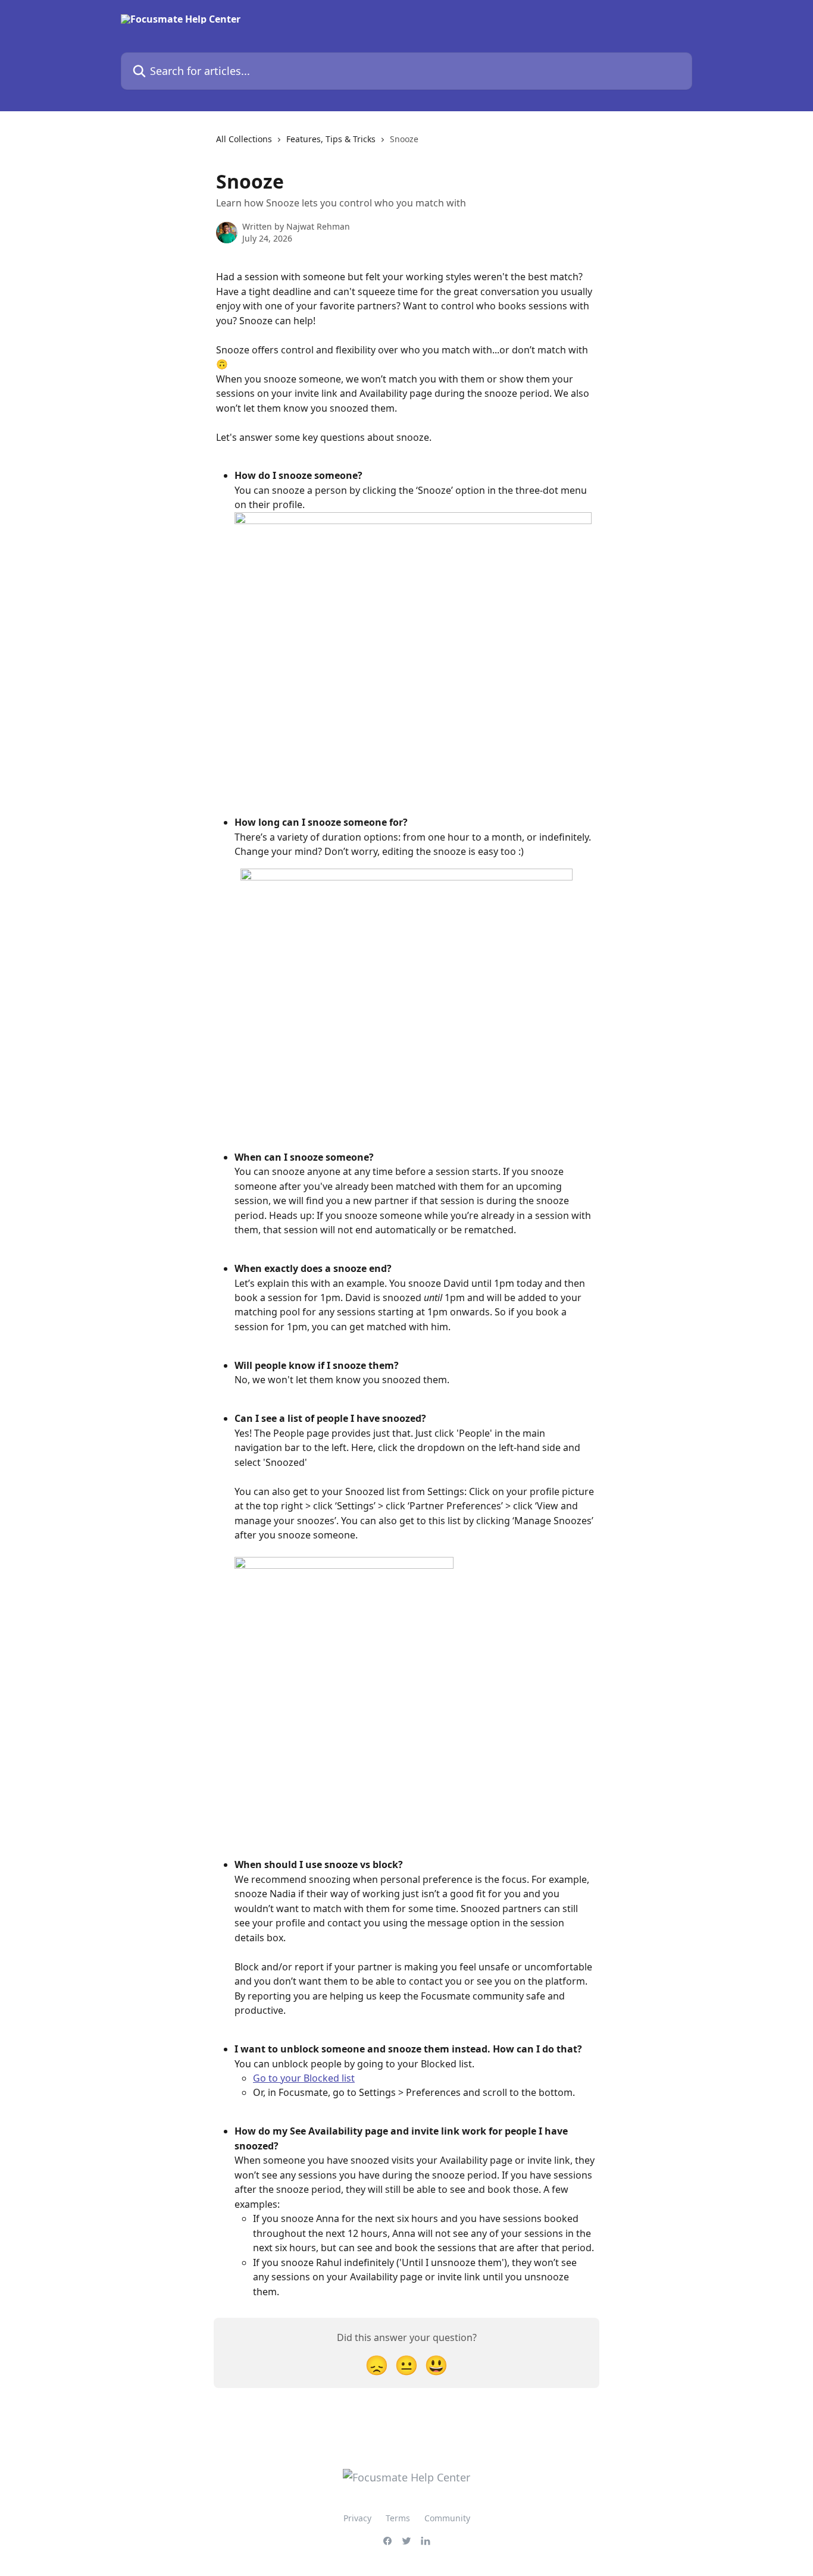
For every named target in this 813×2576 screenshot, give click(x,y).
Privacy (357, 2518)
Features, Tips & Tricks (331, 139)
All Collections (244, 139)
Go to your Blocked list (304, 2078)
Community (447, 2518)
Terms (398, 2518)
